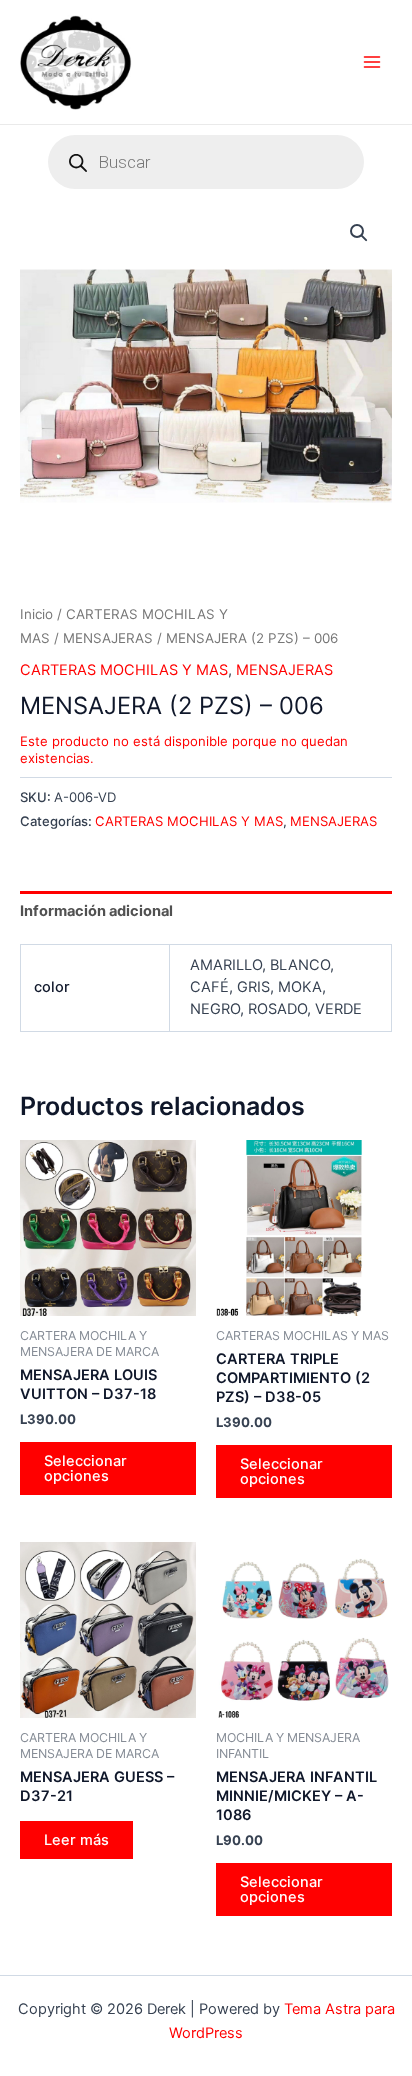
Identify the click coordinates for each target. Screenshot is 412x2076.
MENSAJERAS (108, 638)
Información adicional (96, 911)
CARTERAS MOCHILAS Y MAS (124, 670)
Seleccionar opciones (85, 1468)
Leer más (76, 1840)
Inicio (36, 614)
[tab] (206, 910)
